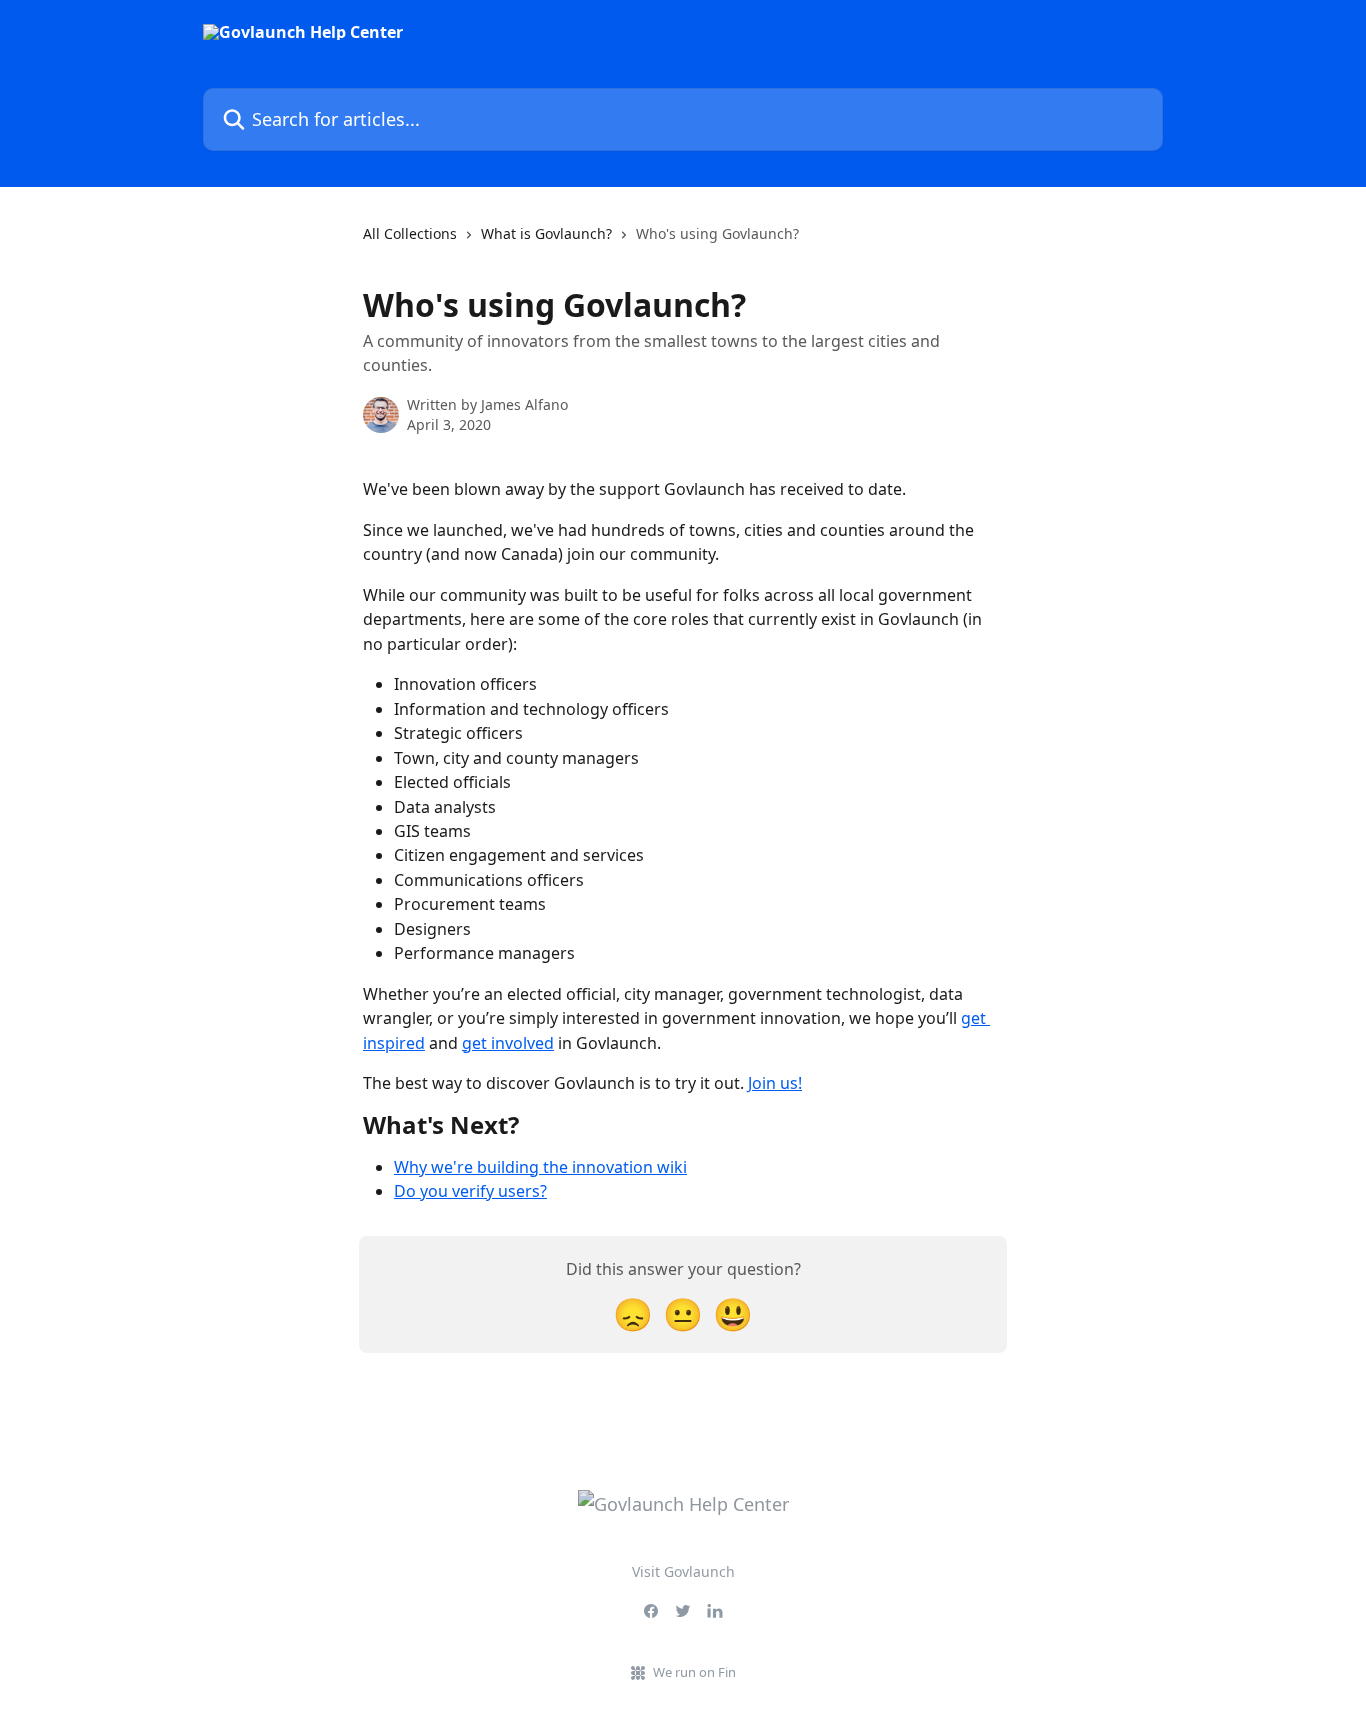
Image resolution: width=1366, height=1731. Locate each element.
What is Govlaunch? (546, 233)
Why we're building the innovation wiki (540, 1167)
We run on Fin (694, 1672)
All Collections (410, 233)
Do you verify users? (470, 1191)
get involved (508, 1043)
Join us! (775, 1083)
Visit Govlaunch (683, 1571)
